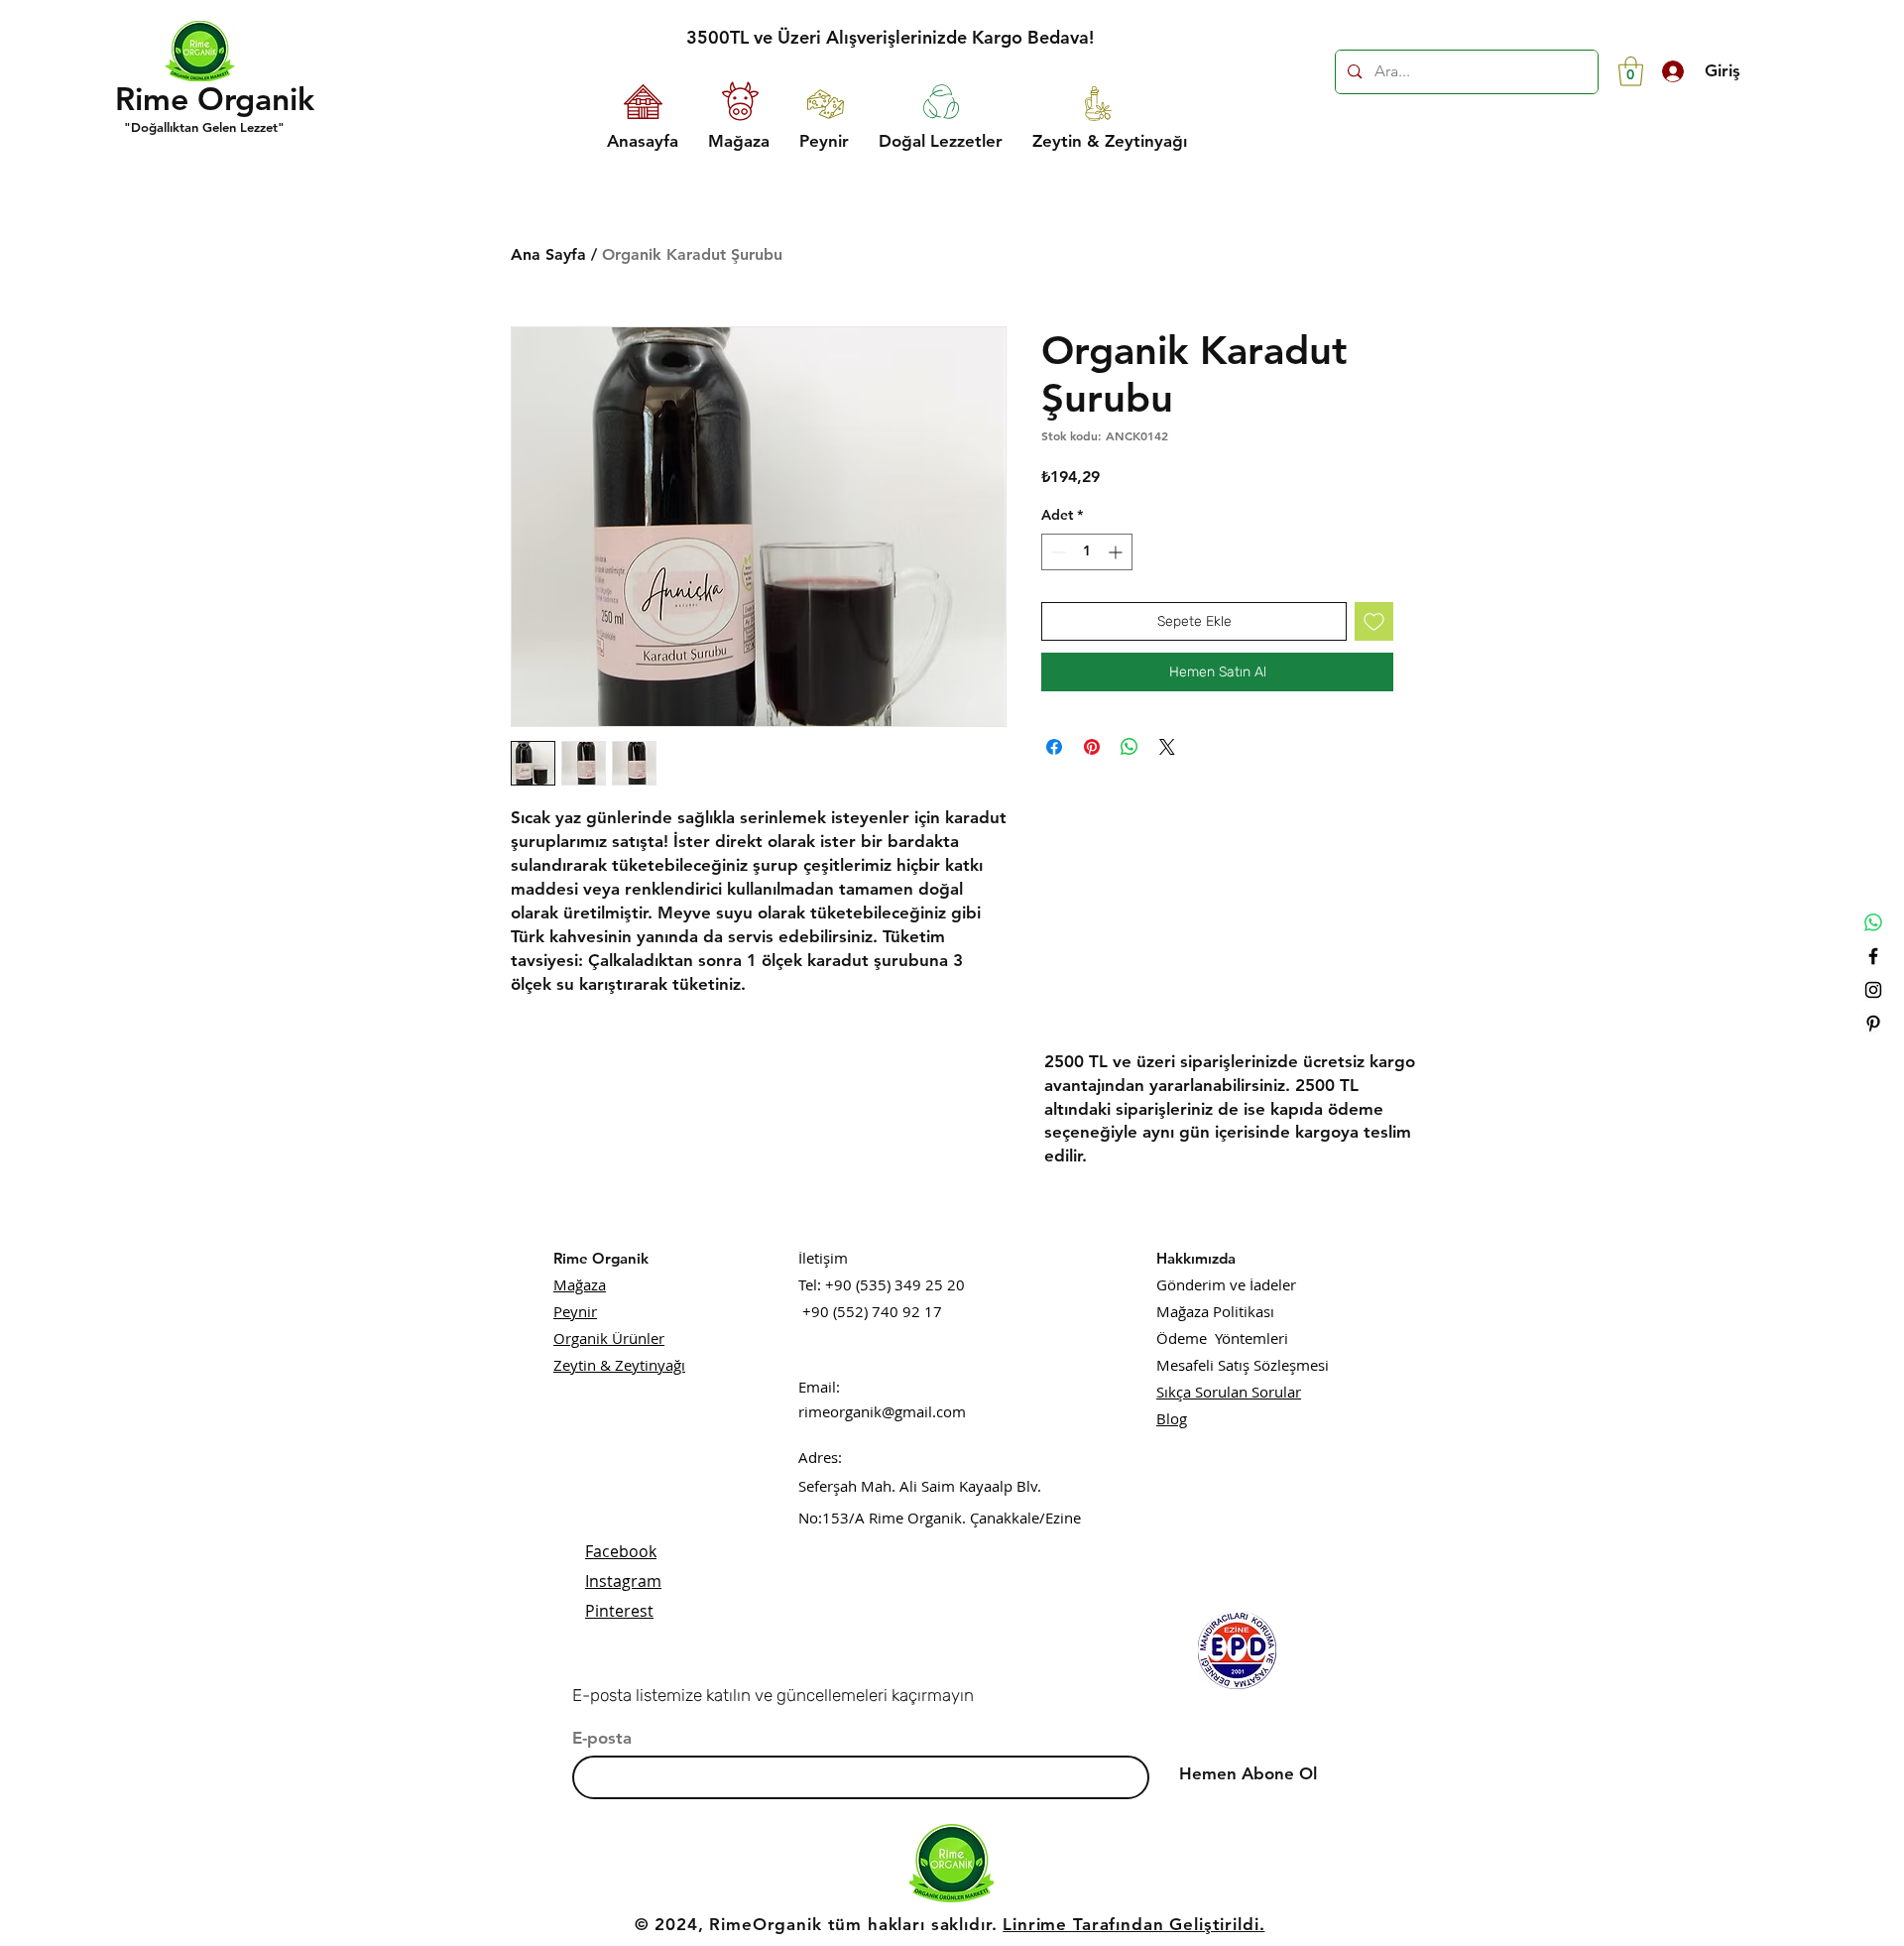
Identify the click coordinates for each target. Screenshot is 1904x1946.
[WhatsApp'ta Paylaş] (1130, 747)
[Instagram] (1873, 990)
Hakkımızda (1196, 1258)
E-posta (602, 1738)
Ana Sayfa (548, 254)
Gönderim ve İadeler (1226, 1284)
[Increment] (1117, 552)
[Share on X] (1167, 747)
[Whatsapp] (1873, 922)
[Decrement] (1057, 552)
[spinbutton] (1087, 552)
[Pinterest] (1873, 1024)
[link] (1631, 71)
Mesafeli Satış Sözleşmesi (1243, 1365)
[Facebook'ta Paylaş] (1054, 747)
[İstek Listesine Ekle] (1374, 621)
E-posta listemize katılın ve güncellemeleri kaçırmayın (773, 1695)
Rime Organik (601, 1258)
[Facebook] (1873, 956)
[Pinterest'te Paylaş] (1092, 747)
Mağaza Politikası (1215, 1311)
